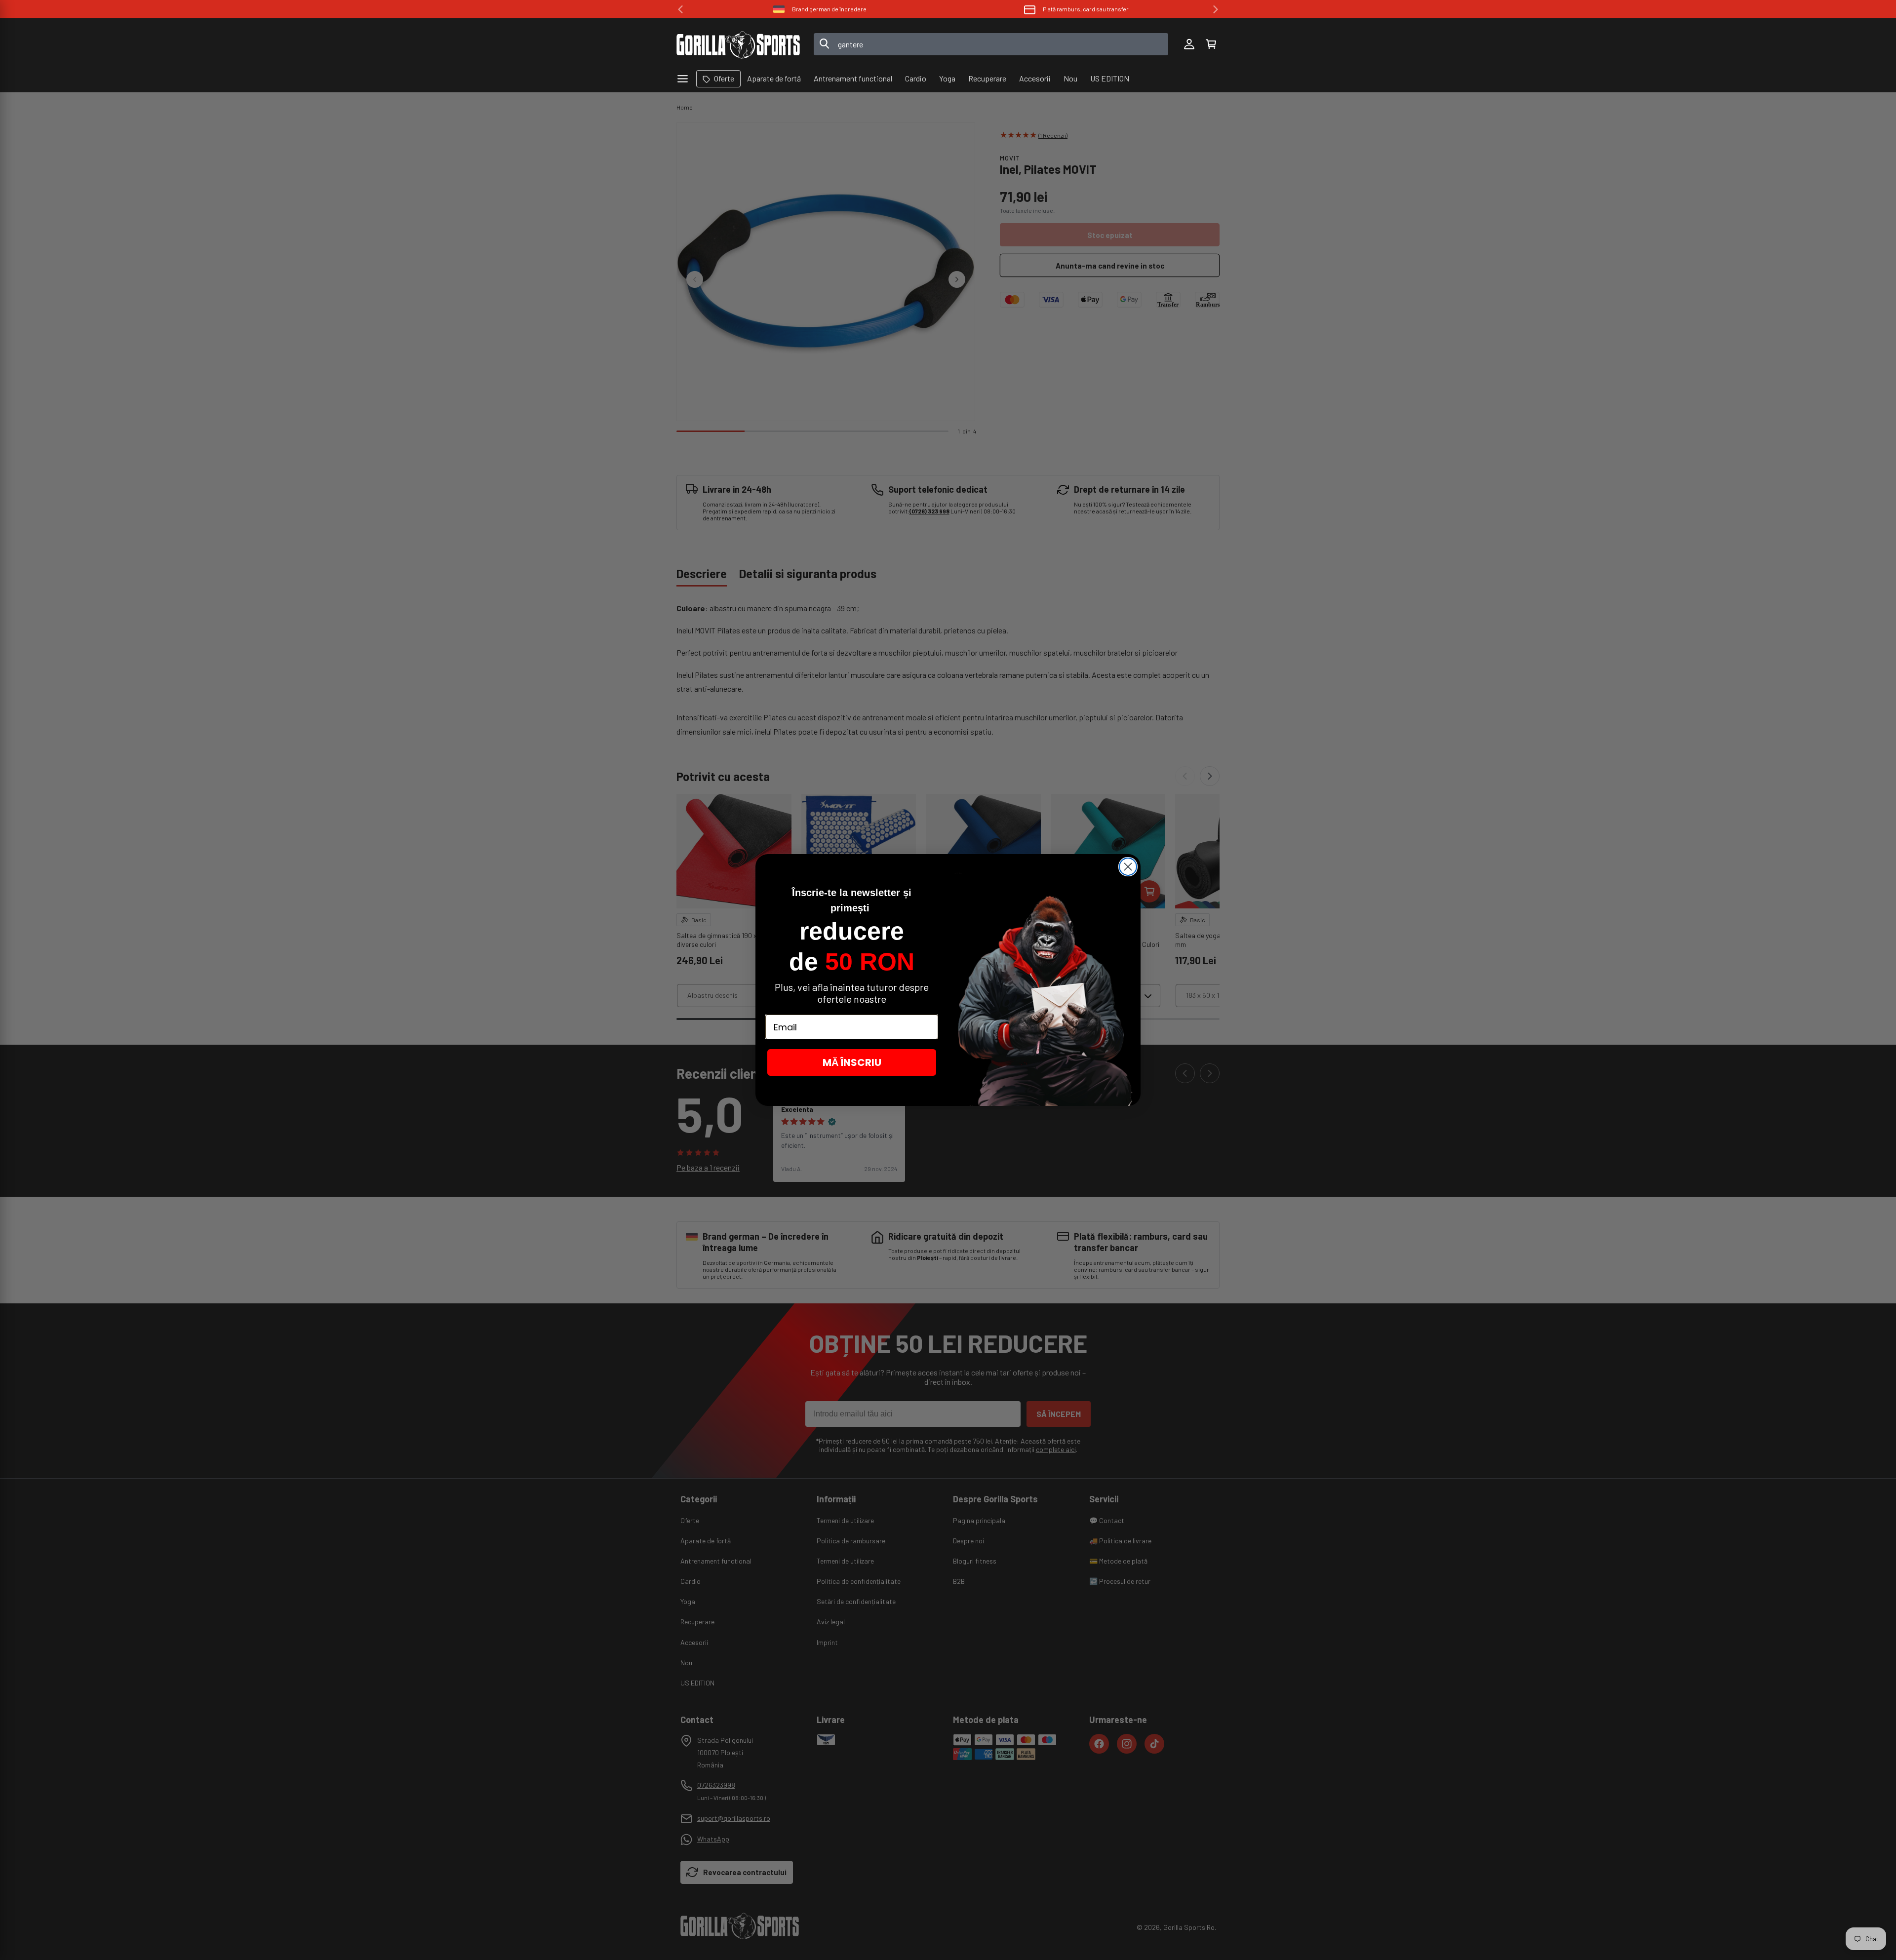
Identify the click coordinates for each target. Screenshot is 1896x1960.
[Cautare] (825, 44)
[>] (1216, 9)
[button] (1211, 44)
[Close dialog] (1128, 867)
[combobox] (991, 44)
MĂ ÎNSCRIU (852, 1062)
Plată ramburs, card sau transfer (1086, 9)
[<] (680, 9)
